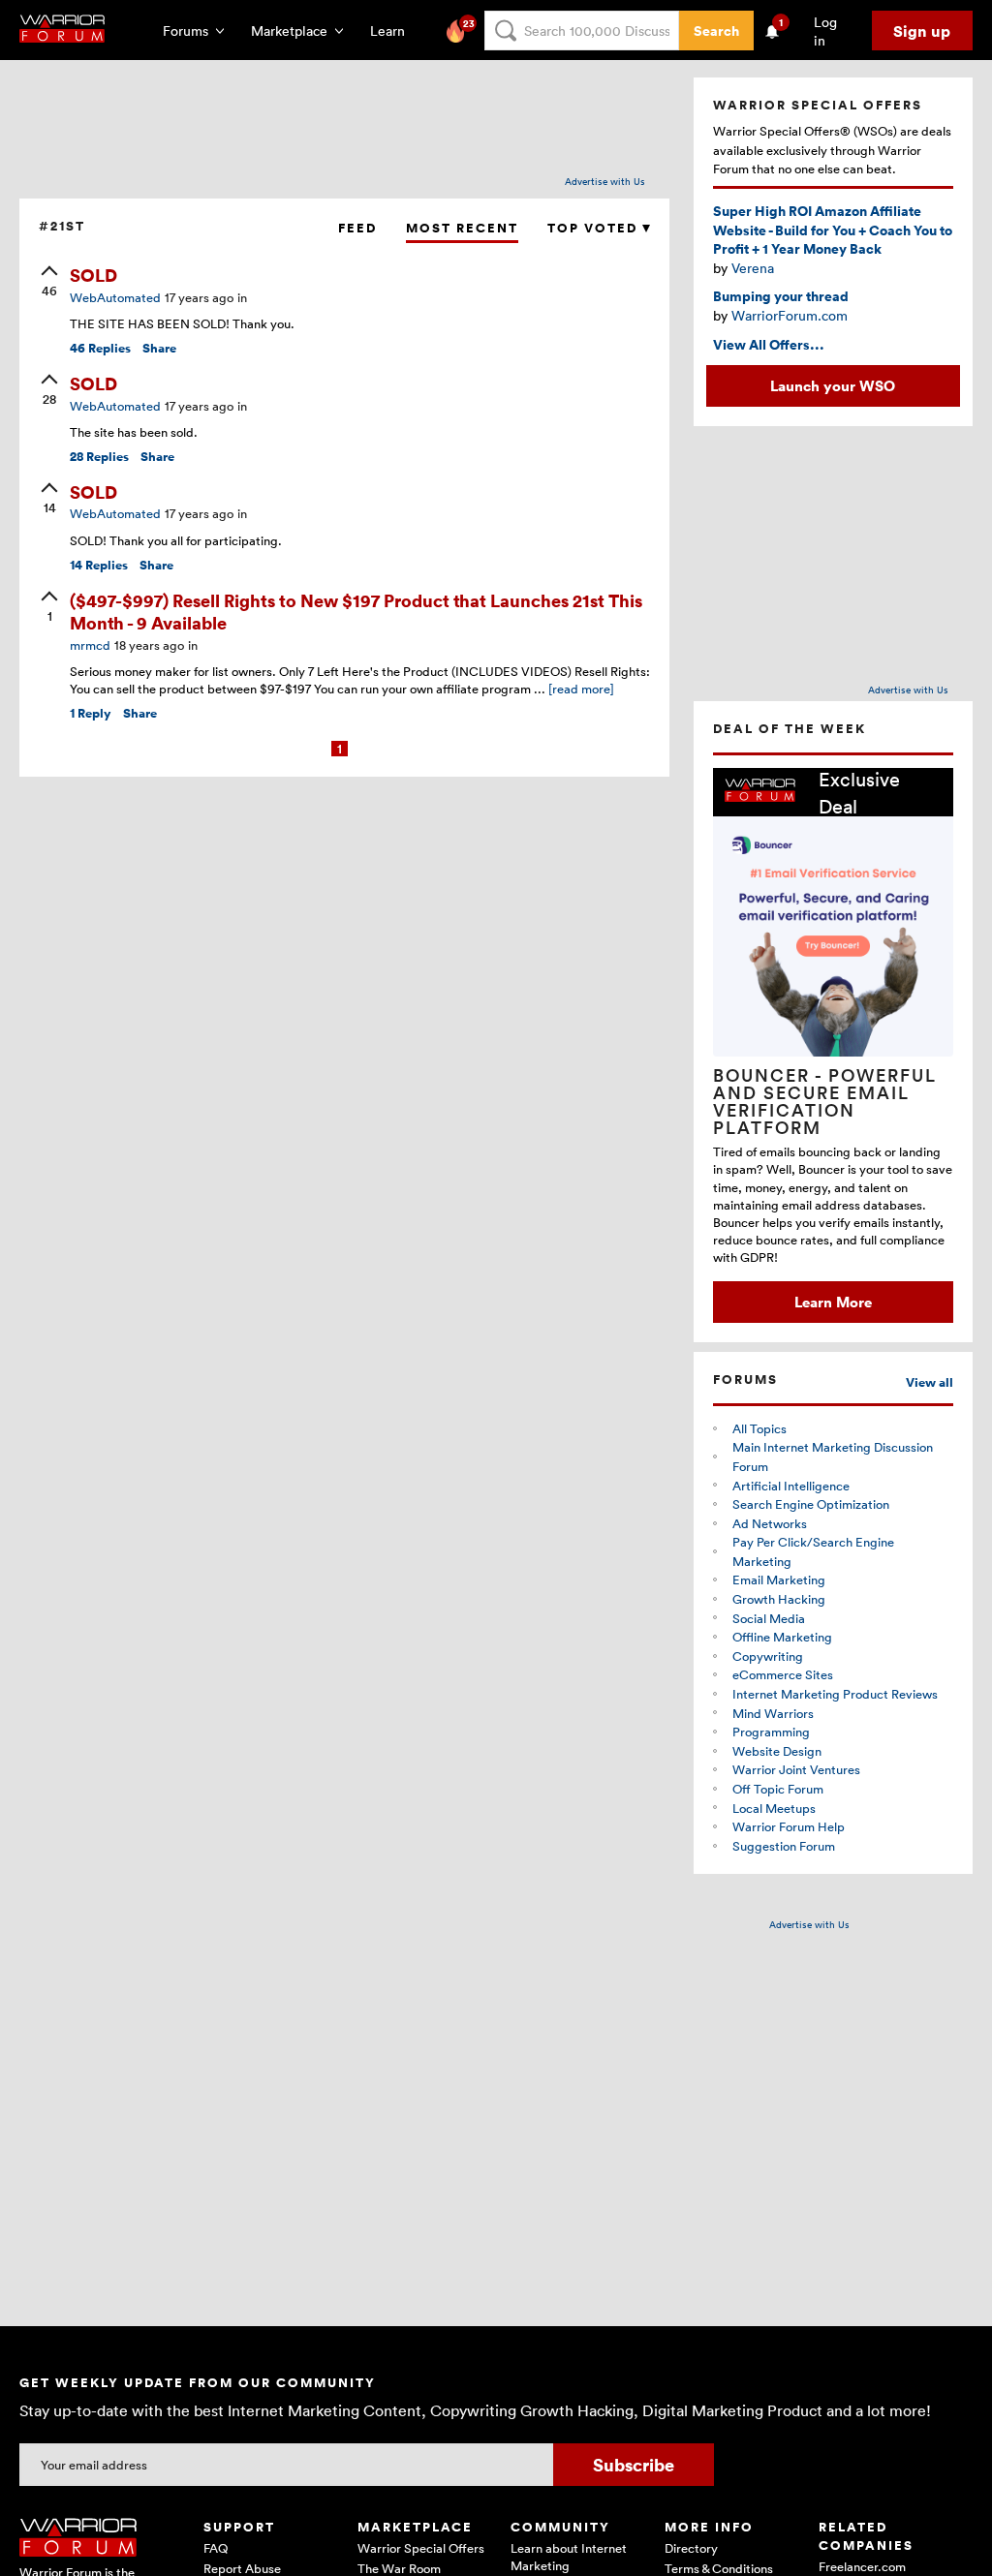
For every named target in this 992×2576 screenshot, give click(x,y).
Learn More (833, 1302)
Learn (393, 31)
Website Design (777, 1751)
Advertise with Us (605, 181)
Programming (771, 1732)
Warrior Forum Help (789, 1826)
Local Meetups (774, 1808)
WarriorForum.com (790, 315)
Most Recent (462, 228)
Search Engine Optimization (811, 1504)
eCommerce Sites (783, 1674)
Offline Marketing (782, 1637)
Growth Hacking (779, 1599)
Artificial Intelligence (791, 1486)
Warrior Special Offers (421, 2548)
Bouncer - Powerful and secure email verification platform (825, 1101)
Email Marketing (779, 1579)
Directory (691, 2548)
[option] (833, 1045)
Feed (357, 228)
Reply (91, 713)
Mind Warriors (773, 1713)
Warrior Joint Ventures (796, 1769)
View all (930, 1382)
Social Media (769, 1618)
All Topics (759, 1428)
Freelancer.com (862, 2566)
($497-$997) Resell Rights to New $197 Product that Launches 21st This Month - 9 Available (356, 611)
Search (716, 31)
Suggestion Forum (784, 1846)
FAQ (216, 2548)
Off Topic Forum (778, 1789)
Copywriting (768, 1656)
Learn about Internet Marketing (569, 2557)
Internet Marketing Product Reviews (835, 1694)
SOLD (93, 275)
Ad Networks (770, 1523)
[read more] (581, 689)
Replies (100, 348)
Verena (753, 268)
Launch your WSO (833, 385)
